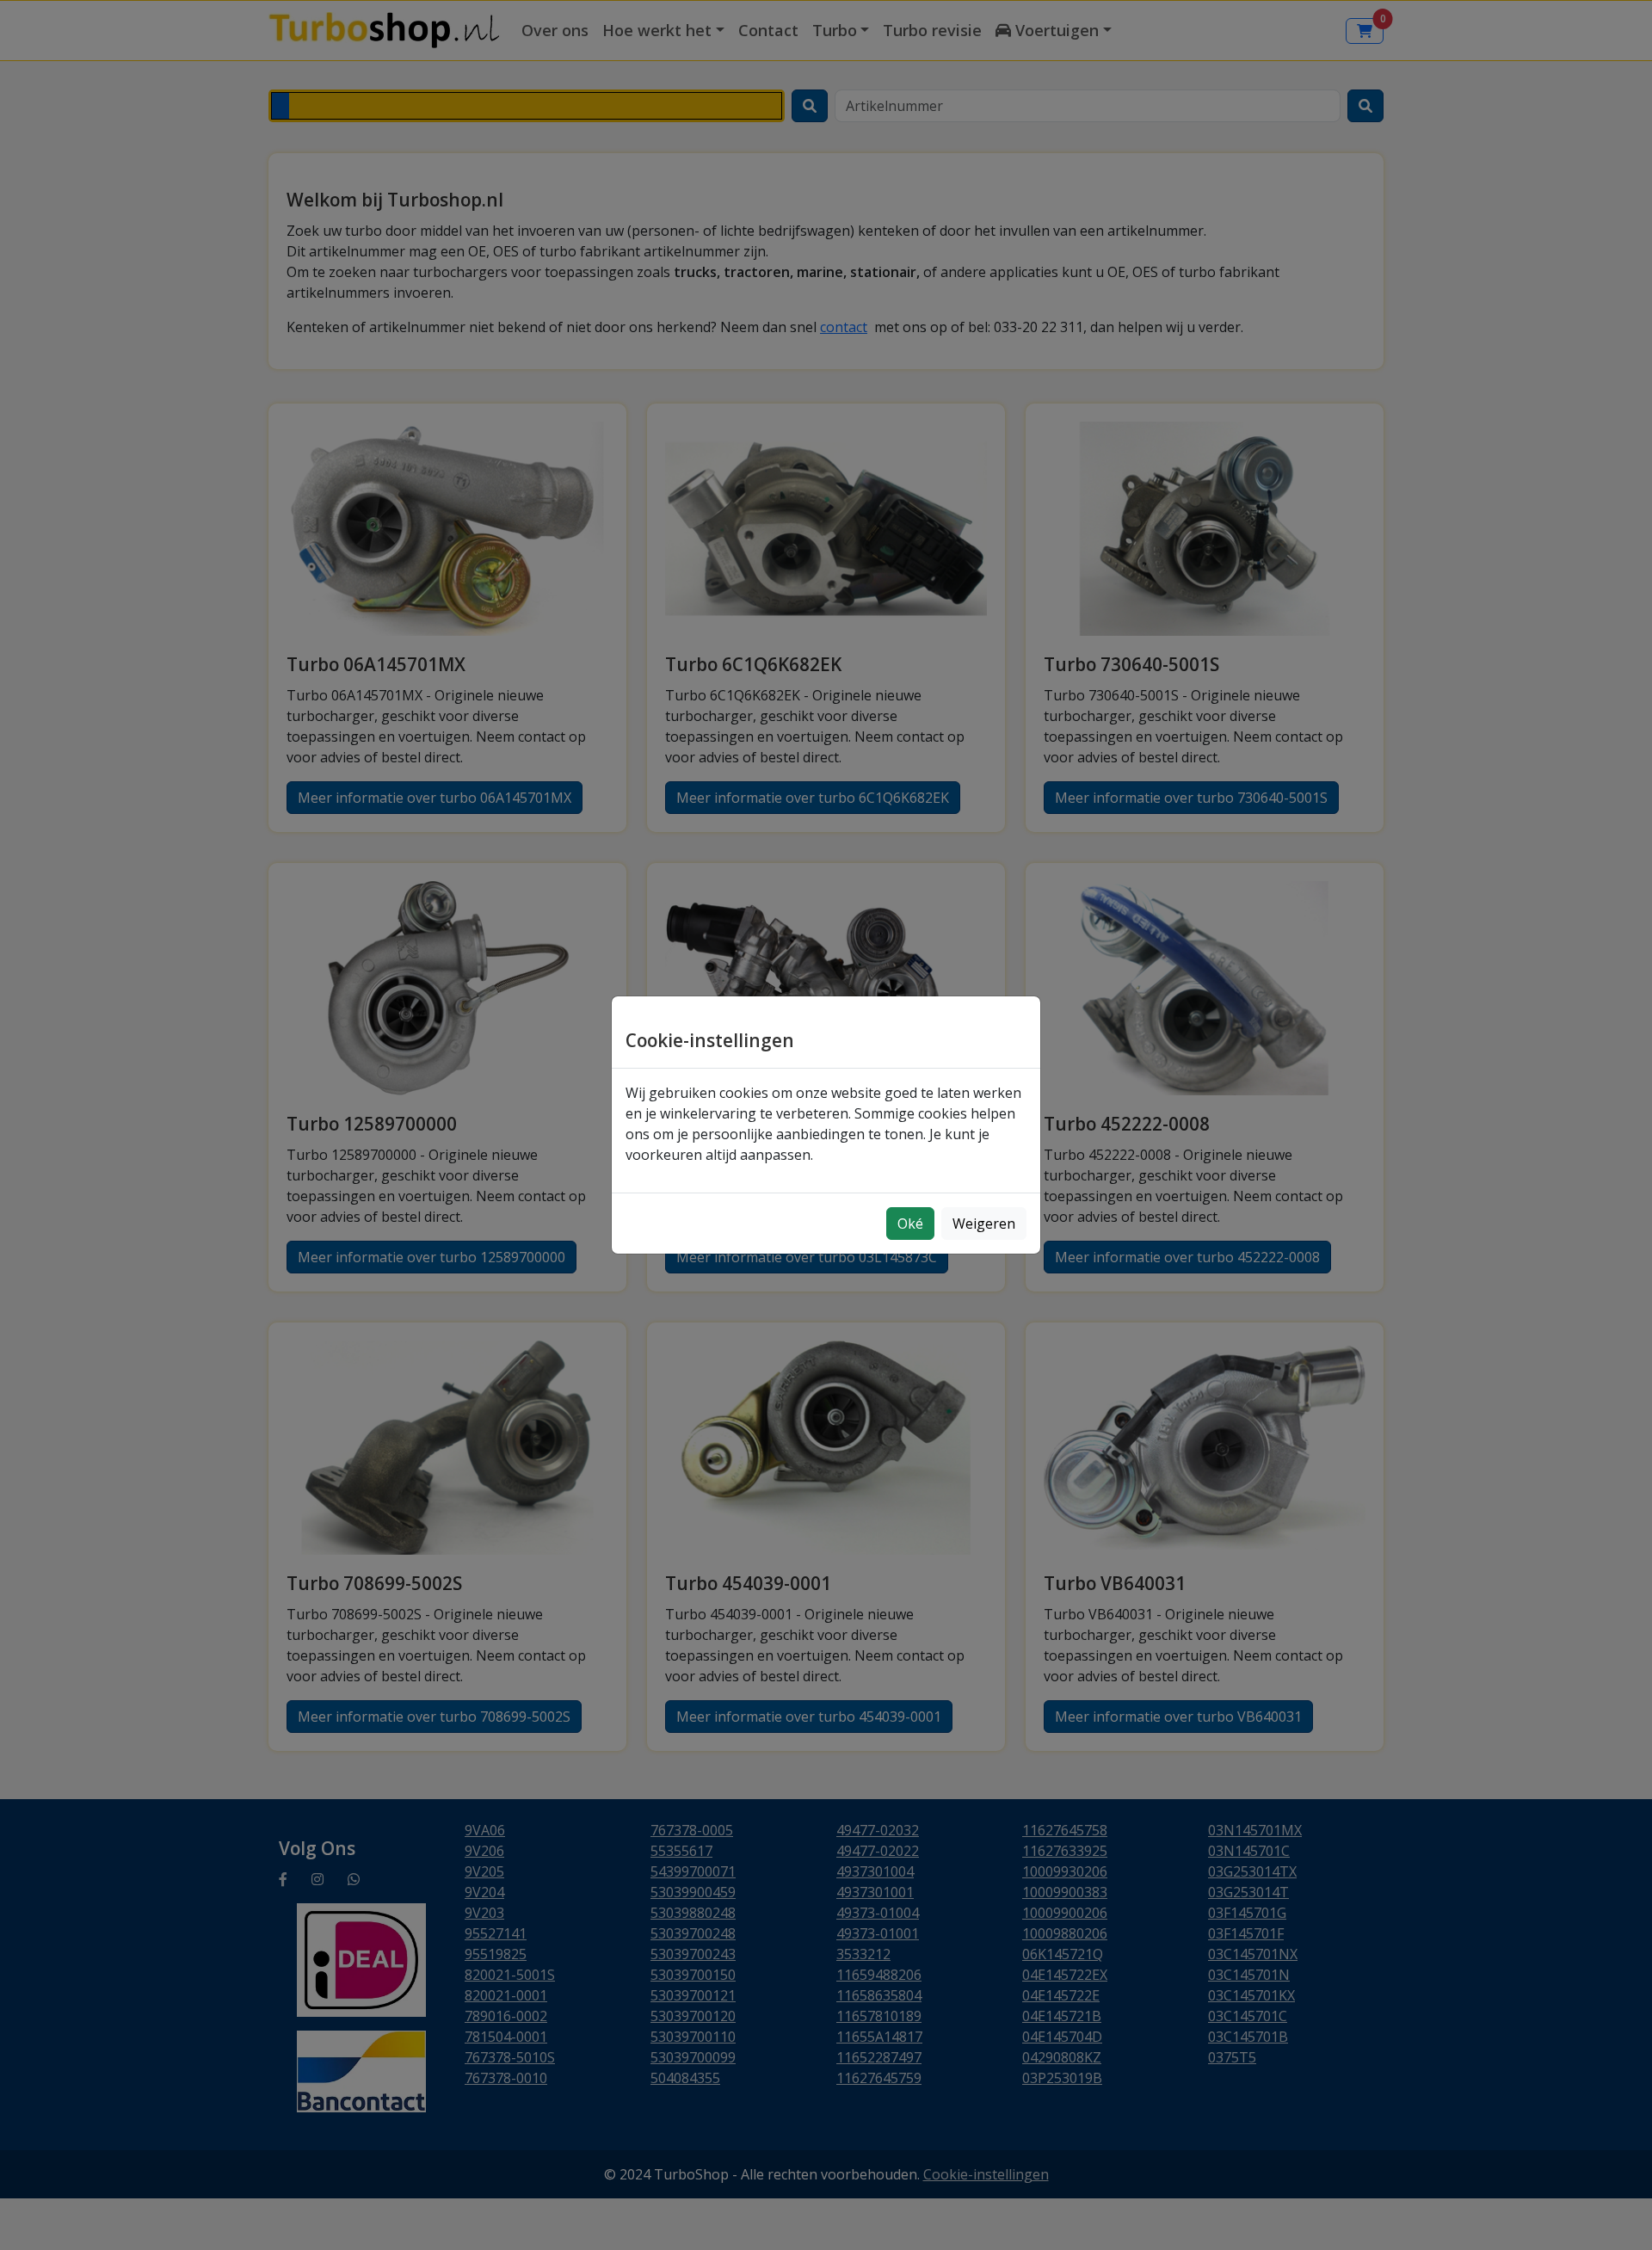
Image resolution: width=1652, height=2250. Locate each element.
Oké (910, 1224)
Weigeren (984, 1224)
